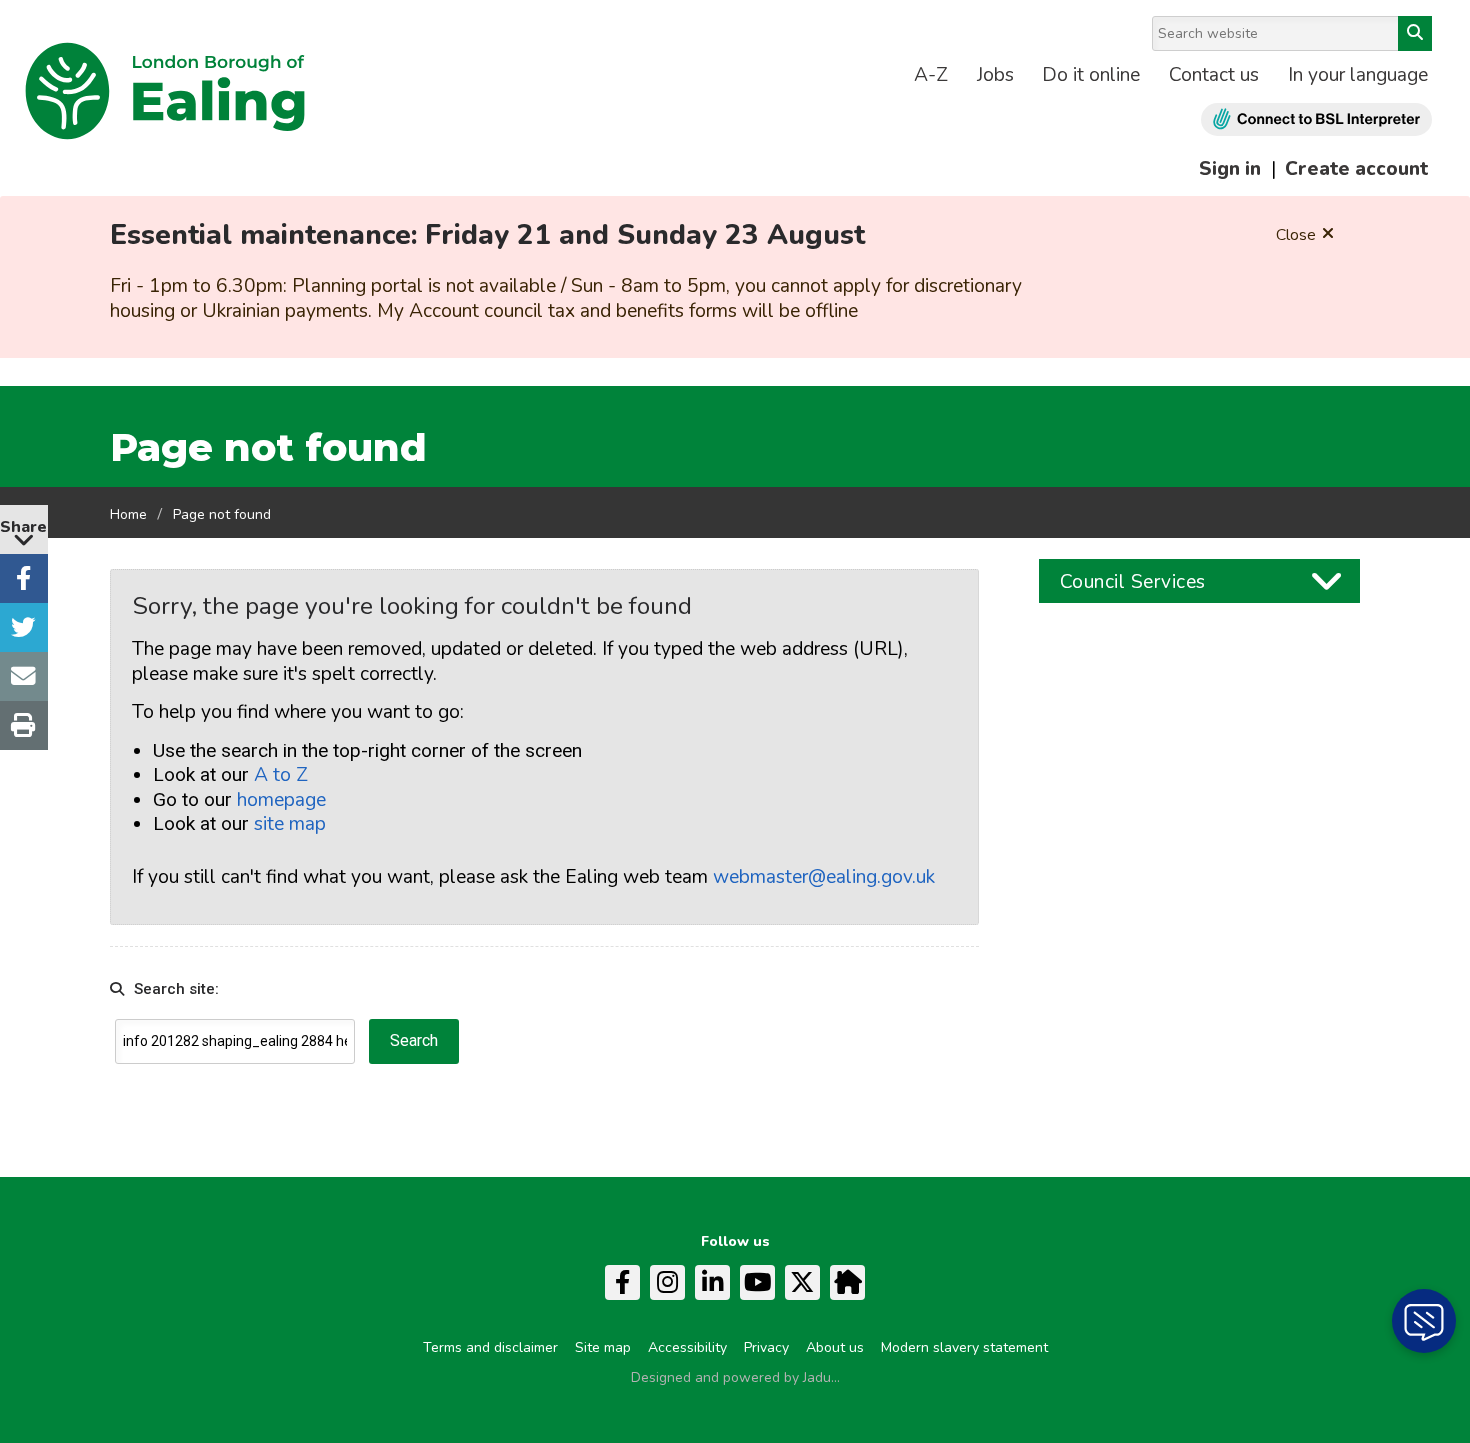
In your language (1358, 75)
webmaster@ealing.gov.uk (824, 877)
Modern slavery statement (964, 1347)
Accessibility (687, 1347)
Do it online (1091, 75)
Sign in (1230, 169)
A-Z (931, 75)
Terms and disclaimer (490, 1347)
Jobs (995, 75)
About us (835, 1347)
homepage (281, 800)
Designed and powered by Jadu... (735, 1377)
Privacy (766, 1347)
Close (1296, 235)
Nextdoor (847, 1282)
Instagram (667, 1282)
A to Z (281, 775)
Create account (1356, 169)
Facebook (622, 1282)
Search (1415, 33)
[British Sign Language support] (1316, 119)
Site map (603, 1347)
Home (128, 514)
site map (290, 824)
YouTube (757, 1282)
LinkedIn (712, 1282)
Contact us (1214, 75)
